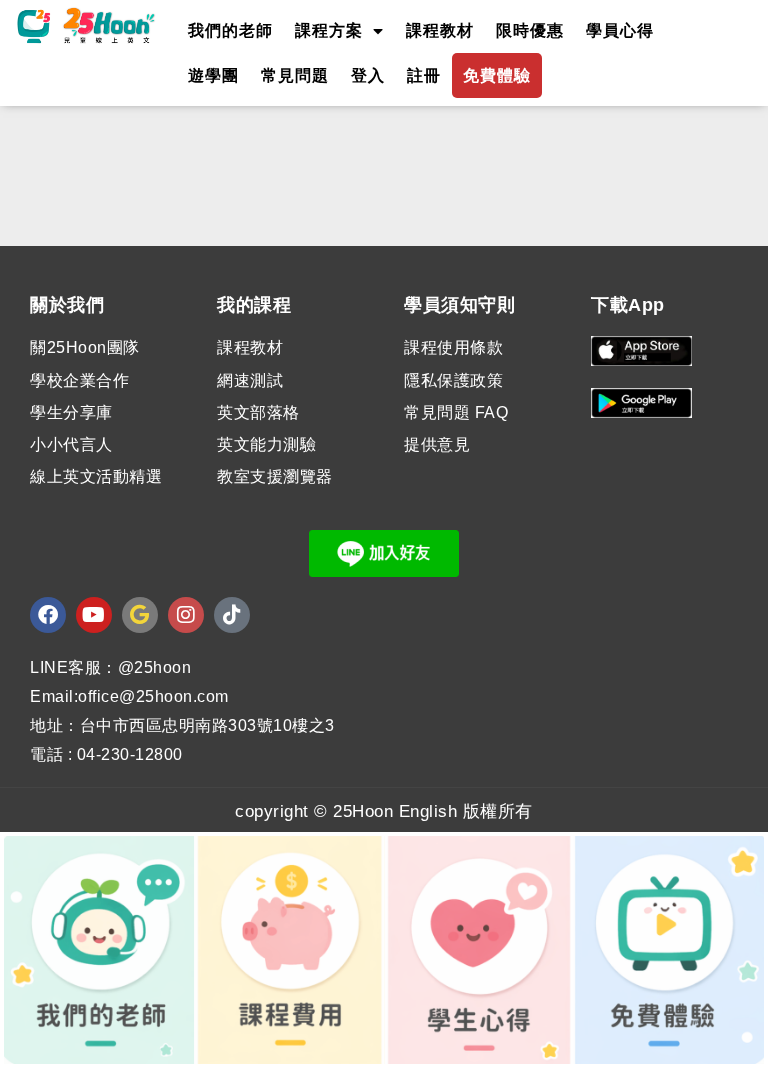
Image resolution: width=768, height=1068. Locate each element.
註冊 (424, 75)
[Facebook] (48, 615)
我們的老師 (230, 30)
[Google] (140, 615)
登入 (368, 75)
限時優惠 (530, 30)
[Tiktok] (232, 615)
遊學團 (213, 75)
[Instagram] (186, 615)
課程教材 (440, 30)
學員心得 (620, 30)
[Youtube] (94, 615)
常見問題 (295, 75)
